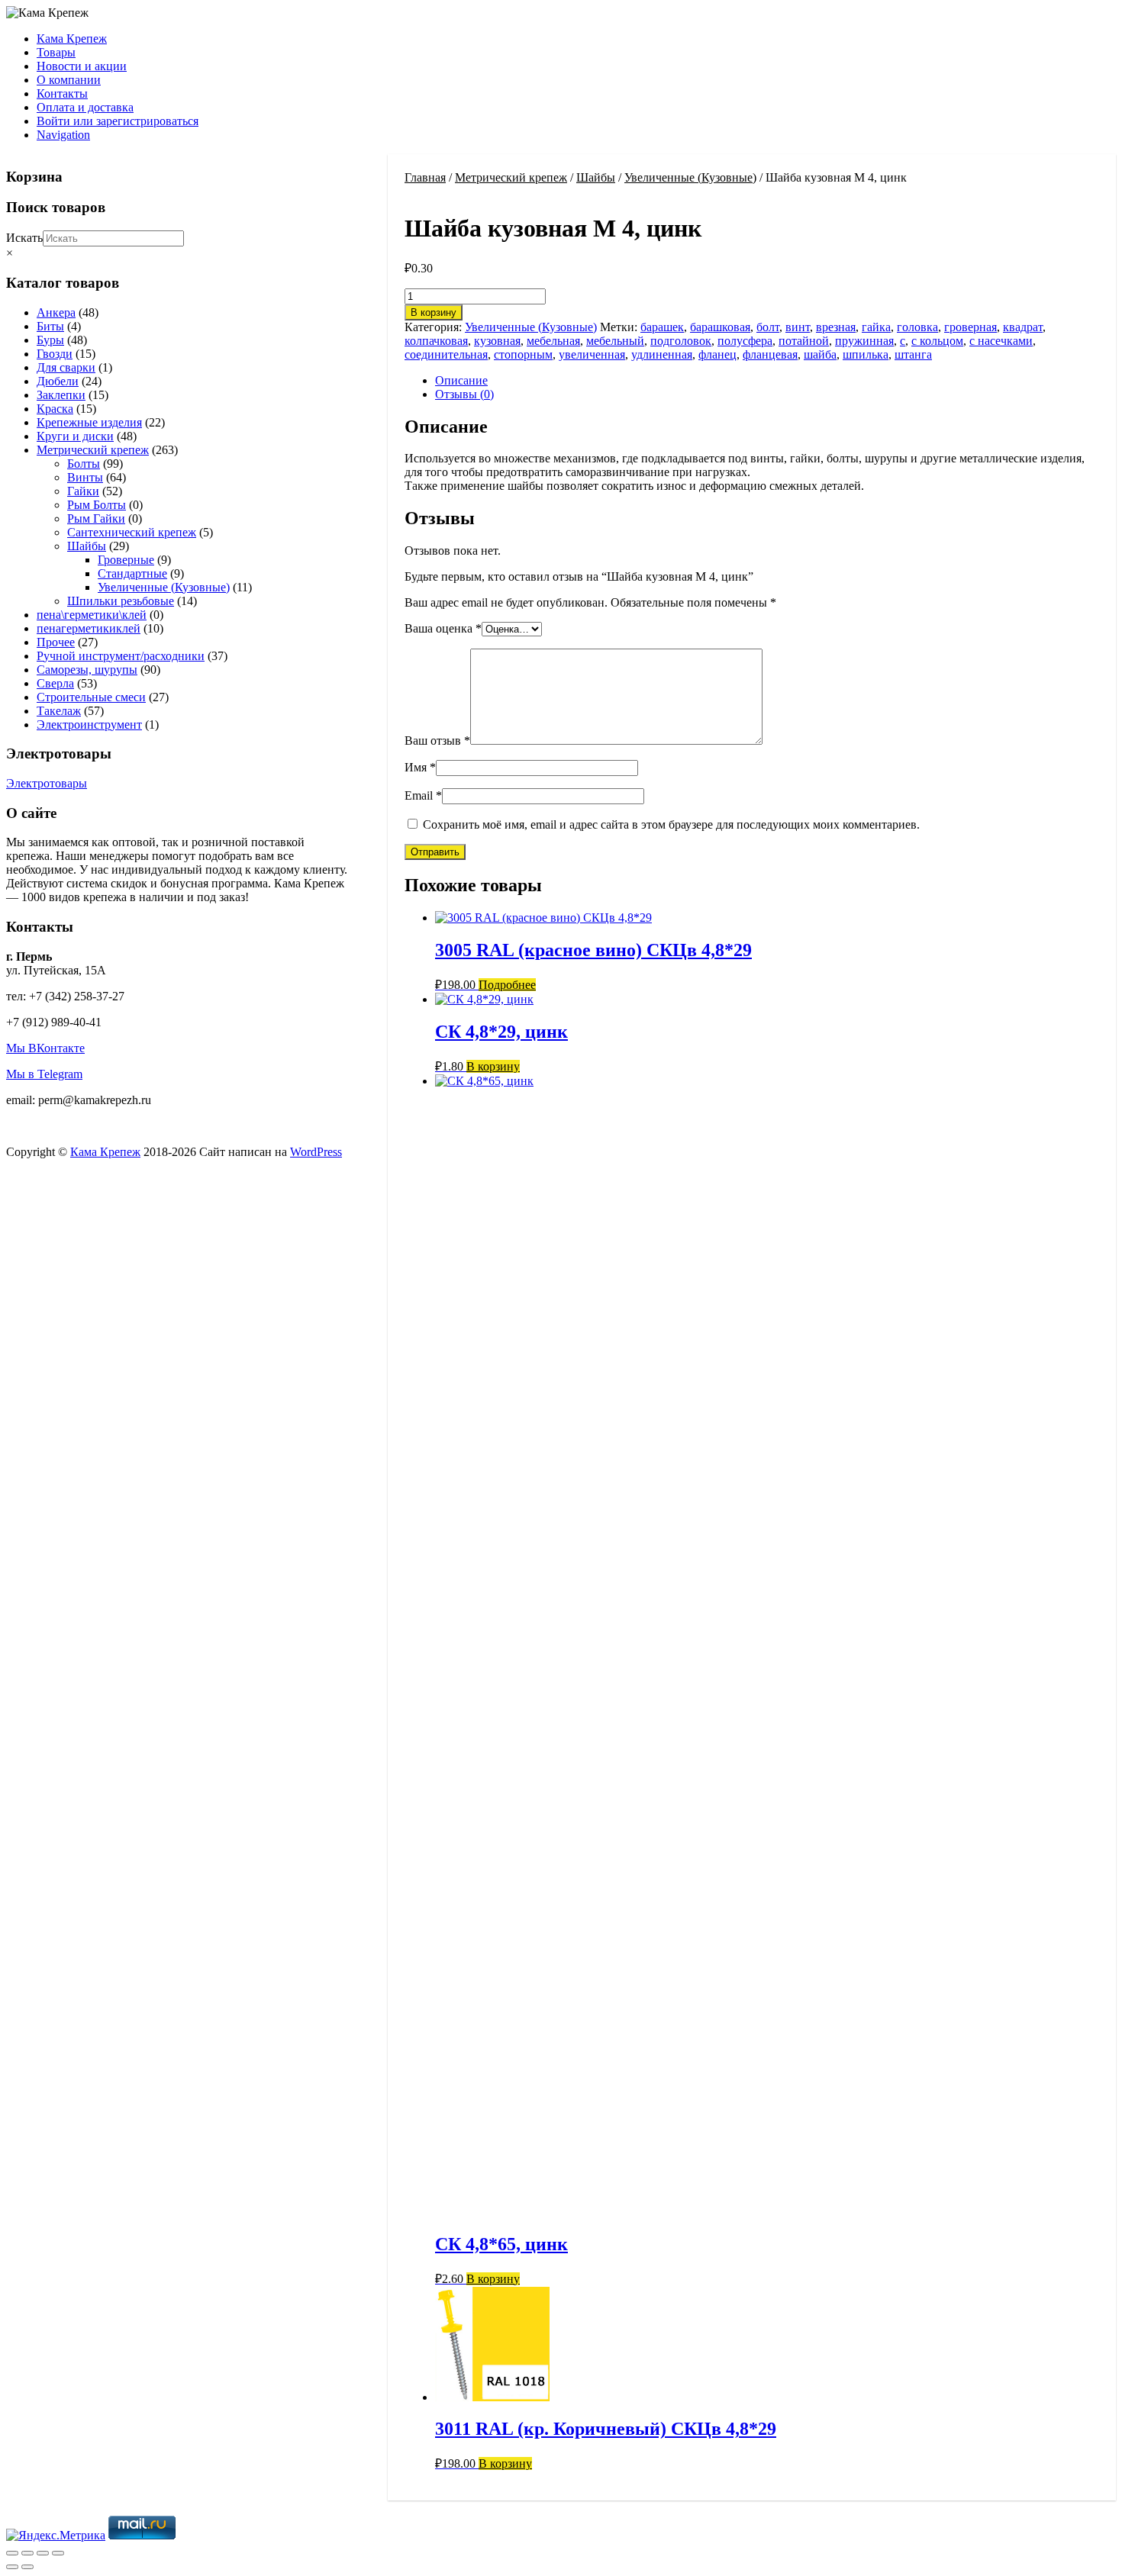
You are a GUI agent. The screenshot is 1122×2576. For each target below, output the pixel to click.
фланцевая (770, 354)
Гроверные (126, 560)
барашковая (720, 327)
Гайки (83, 491)
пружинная (864, 341)
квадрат (1023, 327)
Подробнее (507, 985)
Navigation (63, 135)
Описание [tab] (461, 380)
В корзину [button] (493, 1066)
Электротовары (47, 783)
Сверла (55, 683)
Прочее (56, 642)
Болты (84, 464)
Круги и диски (75, 436)
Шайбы (596, 177)
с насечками (1001, 341)
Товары (56, 52)
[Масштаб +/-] (12, 2553)
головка (917, 327)
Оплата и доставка (85, 107)
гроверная (970, 327)
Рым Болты (97, 505)
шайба (820, 354)
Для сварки (66, 367)
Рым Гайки (96, 518)
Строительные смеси (91, 697)
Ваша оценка (443, 628)
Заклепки (61, 395)
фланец (717, 354)
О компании (69, 80)
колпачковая (436, 341)
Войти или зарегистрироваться (118, 121)
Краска (55, 409)
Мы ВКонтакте (45, 1048)
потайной (804, 341)
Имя (420, 767)
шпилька (866, 354)
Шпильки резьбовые (121, 601)
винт (798, 327)
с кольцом (937, 341)
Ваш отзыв (437, 741)
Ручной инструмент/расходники (121, 656)
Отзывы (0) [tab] (464, 394)
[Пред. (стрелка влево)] (12, 2567)
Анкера (56, 312)
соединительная (446, 354)
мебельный (615, 341)
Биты (50, 326)
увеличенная (592, 354)
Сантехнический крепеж (132, 532)
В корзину (434, 312)
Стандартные (132, 573)
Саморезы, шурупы (87, 670)
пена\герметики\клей (92, 615)
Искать (24, 238)
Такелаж (59, 711)
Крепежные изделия (89, 422)
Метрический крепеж (511, 177)
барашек (662, 327)
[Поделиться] (43, 2553)
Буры (50, 340)
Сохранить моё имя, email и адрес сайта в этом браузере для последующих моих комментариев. (671, 824)
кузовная (497, 341)
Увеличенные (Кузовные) (690, 177)
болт (768, 327)
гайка (876, 327)
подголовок (681, 341)
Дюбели (58, 381)
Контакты (62, 93)
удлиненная (662, 354)
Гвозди (55, 354)
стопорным (523, 354)
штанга (913, 354)
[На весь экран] (27, 2553)
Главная (425, 177)
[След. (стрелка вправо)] (27, 2567)
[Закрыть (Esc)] (58, 2553)
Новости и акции (82, 66)
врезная (836, 327)
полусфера (745, 341)
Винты (85, 477)
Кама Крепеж (72, 39)
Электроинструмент (89, 724)
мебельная (553, 341)
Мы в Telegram (44, 1074)
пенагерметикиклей (89, 628)
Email (423, 795)
